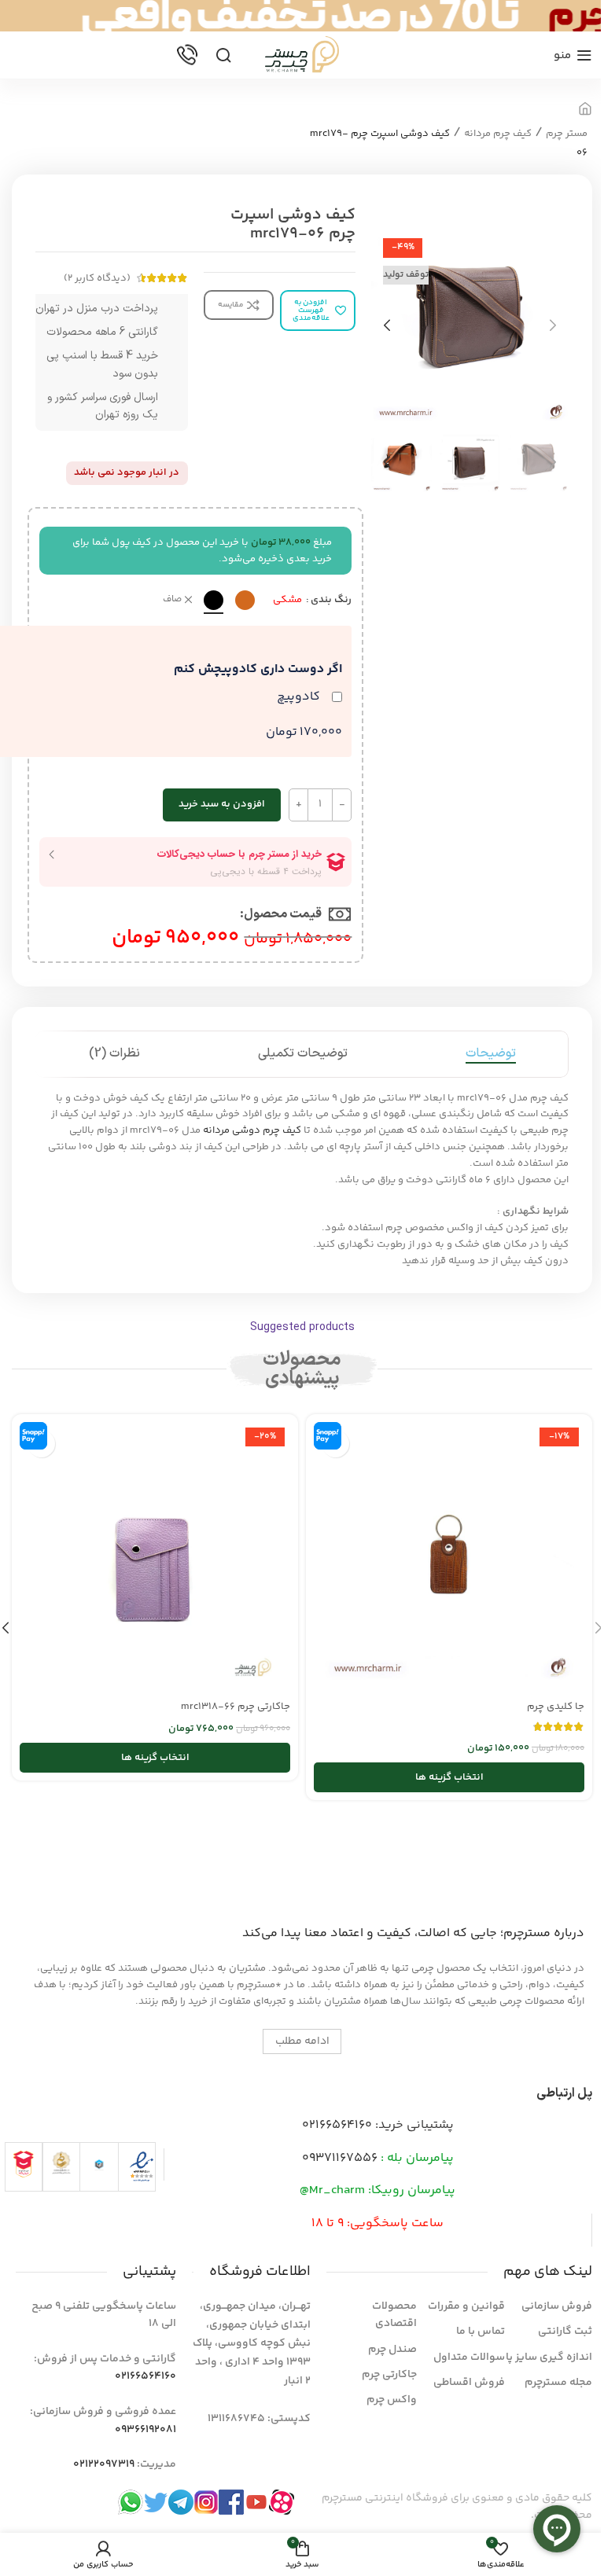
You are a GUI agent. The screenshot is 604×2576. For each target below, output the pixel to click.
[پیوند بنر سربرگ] (302, 16)
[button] (553, 325)
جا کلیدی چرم (556, 1707)
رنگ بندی (331, 600)
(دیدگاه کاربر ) (97, 278)
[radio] (245, 600)
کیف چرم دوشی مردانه (252, 1130)
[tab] (491, 1054)
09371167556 (340, 2158)
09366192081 (145, 2430)
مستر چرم (567, 134)
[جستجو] (223, 55)
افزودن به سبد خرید (222, 804)
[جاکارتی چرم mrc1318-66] (155, 1557)
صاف (172, 600)
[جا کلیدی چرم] (449, 1557)
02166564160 (337, 2125)
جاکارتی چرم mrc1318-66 (236, 1707)
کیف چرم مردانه (498, 134)
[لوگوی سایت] (302, 55)
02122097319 (104, 2464)
